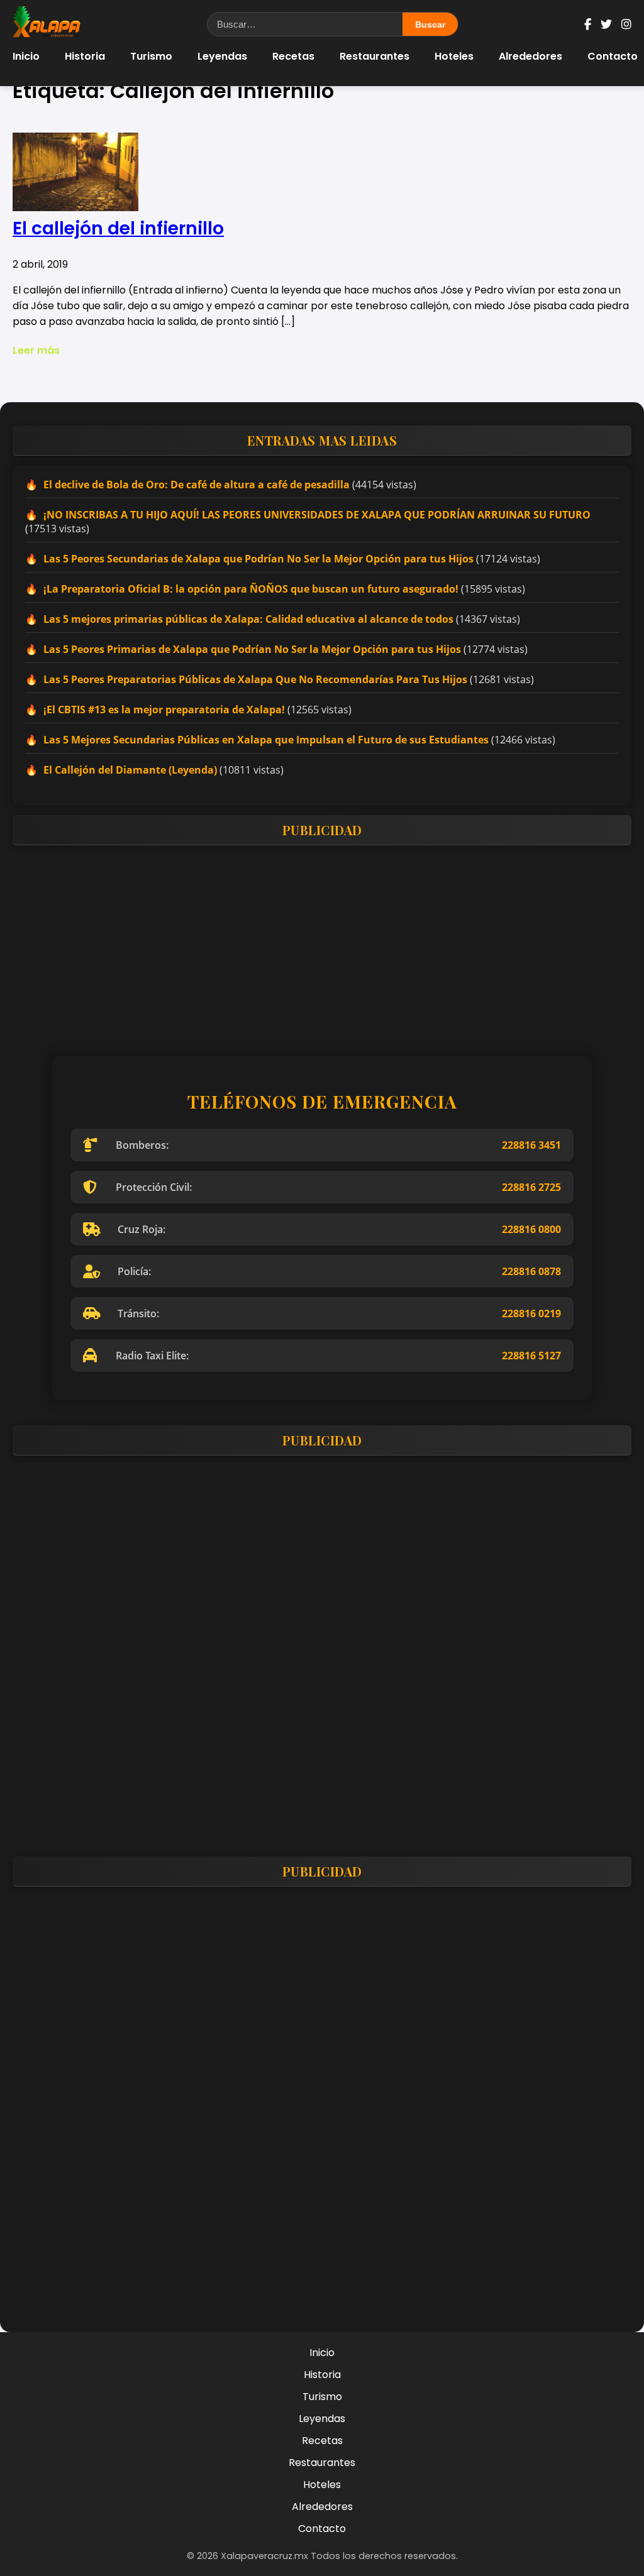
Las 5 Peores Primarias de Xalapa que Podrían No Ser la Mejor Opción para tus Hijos (252, 649)
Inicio (26, 56)
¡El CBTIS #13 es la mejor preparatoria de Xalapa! (164, 710)
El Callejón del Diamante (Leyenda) (130, 770)
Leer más (36, 350)
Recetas (293, 56)
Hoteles (454, 56)
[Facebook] (588, 24)
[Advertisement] (322, 943)
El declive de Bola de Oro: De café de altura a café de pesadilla (197, 485)
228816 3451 (531, 1145)
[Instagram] (626, 24)
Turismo (151, 56)
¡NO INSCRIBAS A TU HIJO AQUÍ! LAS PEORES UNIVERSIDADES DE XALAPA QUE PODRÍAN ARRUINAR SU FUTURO (317, 515)
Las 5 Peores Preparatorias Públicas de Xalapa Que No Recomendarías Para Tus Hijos (255, 679)
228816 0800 (531, 1229)
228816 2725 (531, 1187)
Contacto (613, 56)
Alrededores (530, 56)
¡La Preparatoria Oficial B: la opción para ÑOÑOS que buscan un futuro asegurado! (251, 589)
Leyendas (222, 56)
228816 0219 (531, 1313)
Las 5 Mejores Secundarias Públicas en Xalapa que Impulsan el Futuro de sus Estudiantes (266, 740)
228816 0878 (531, 1271)
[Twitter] (606, 24)
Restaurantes (375, 56)
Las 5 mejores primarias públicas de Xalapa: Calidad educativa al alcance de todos (248, 619)
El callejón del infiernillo (118, 228)
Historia (85, 56)
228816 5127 (531, 1356)
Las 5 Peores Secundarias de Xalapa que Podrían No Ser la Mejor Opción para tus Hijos (258, 559)
